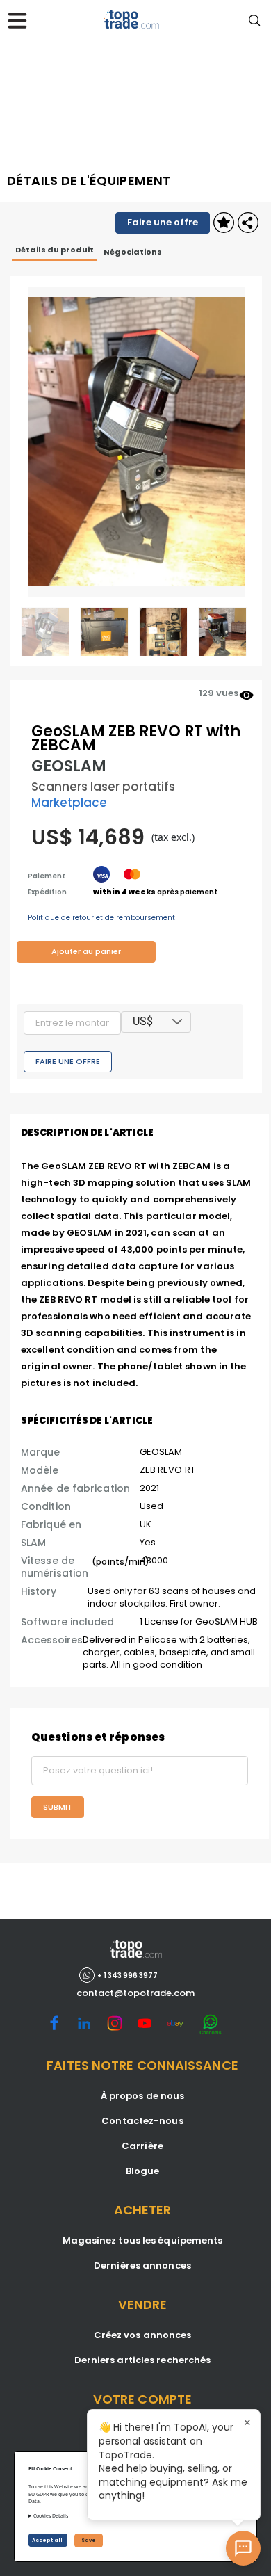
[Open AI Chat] (243, 2548)
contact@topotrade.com (135, 1993)
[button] (177, 1022)
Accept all (48, 2540)
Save (89, 2540)
